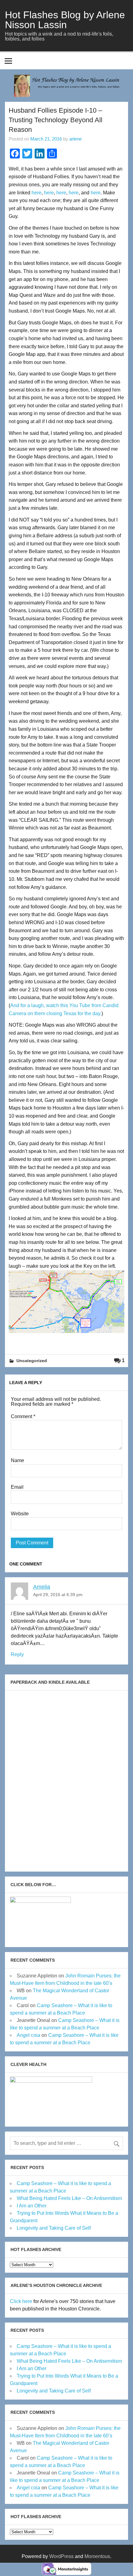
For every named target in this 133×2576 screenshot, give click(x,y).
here (36, 193)
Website (20, 1514)
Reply (17, 1654)
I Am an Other (32, 2206)
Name (17, 1461)
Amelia (42, 1587)
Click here (21, 2301)
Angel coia (28, 2035)
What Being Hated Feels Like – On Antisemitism (69, 2198)
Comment (23, 1417)
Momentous (97, 2556)
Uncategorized (32, 1361)
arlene (75, 139)
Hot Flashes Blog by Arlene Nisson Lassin (65, 20)
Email (17, 1487)
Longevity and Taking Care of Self (54, 2228)
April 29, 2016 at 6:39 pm (58, 1595)
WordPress (61, 2556)
